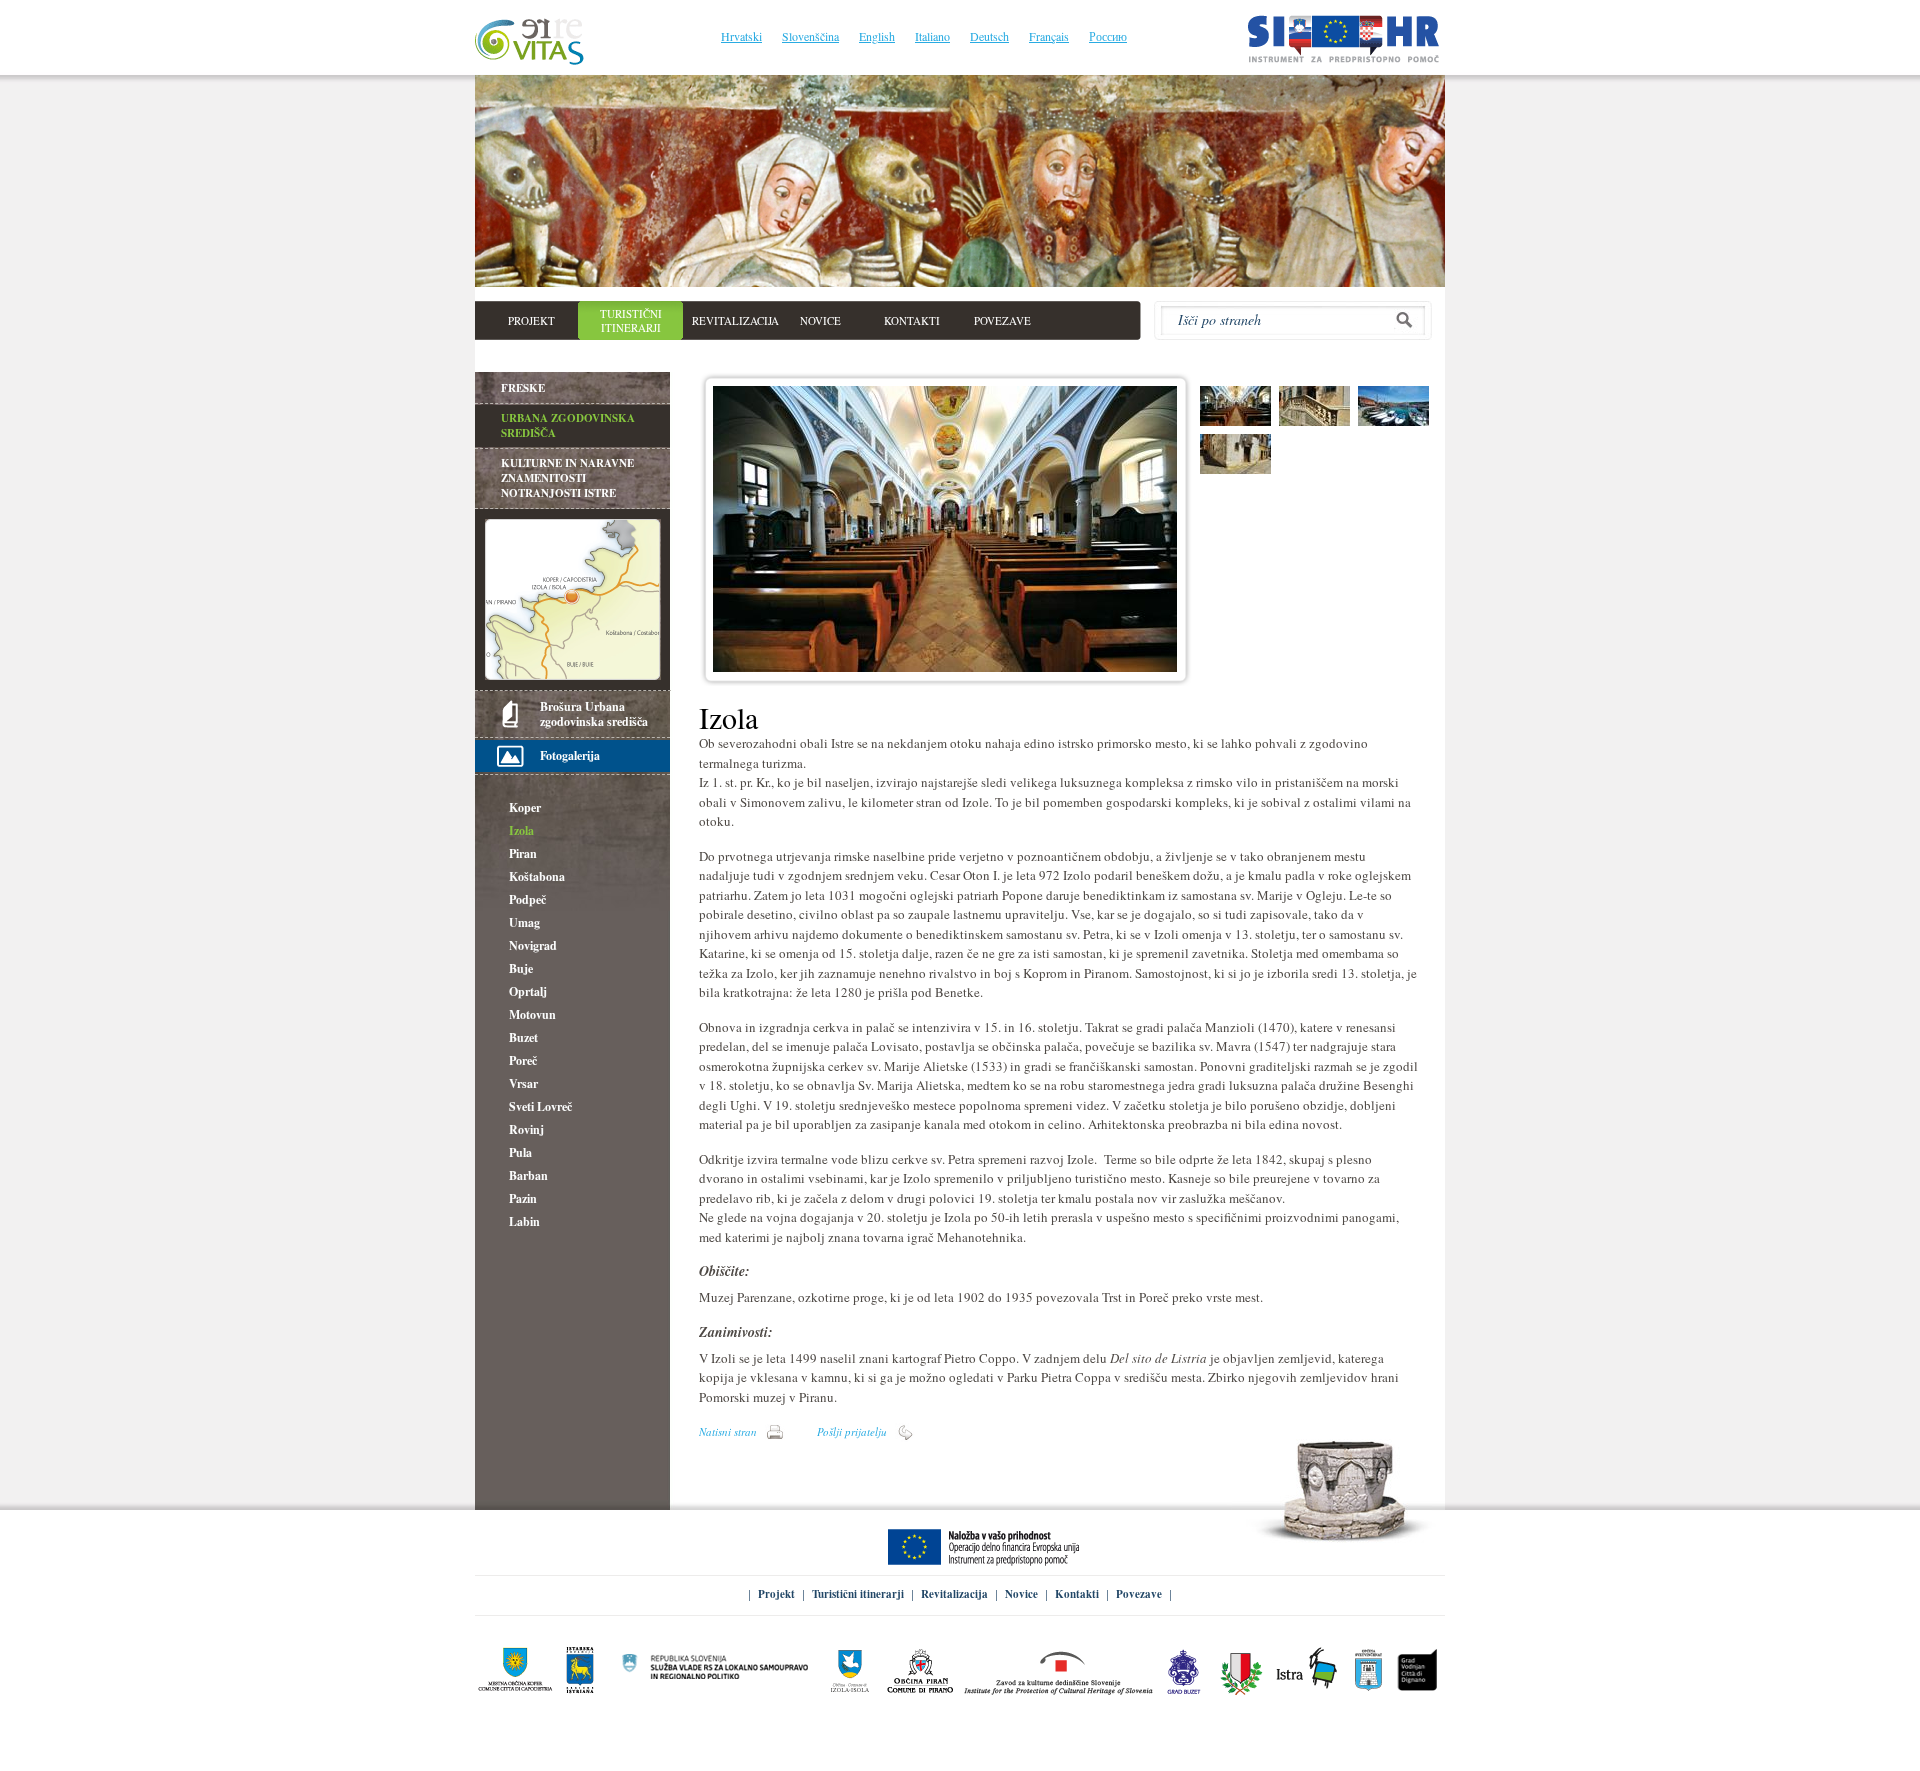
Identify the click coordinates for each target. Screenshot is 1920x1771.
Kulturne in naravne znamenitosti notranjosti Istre (567, 478)
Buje (521, 968)
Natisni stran (728, 1431)
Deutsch (989, 36)
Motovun (532, 1014)
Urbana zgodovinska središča (568, 425)
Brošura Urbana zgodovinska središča (594, 714)
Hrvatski (741, 36)
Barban (528, 1175)
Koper (525, 807)
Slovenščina (810, 36)
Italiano (932, 36)
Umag (524, 922)
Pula (520, 1152)
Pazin (523, 1198)
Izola (521, 830)
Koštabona (537, 876)
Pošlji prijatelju (852, 1431)
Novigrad (533, 945)
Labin (524, 1221)
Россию (1108, 36)
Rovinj (526, 1129)
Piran (523, 853)
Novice (1021, 1594)
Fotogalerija (570, 755)
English (877, 36)
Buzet (523, 1037)
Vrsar (523, 1083)
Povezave (1139, 1594)
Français (1049, 36)
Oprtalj (528, 991)
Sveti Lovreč (540, 1106)
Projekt (776, 1594)
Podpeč (527, 899)
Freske (523, 388)
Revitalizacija (954, 1594)
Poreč (523, 1060)
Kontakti (1077, 1594)
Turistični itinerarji (858, 1594)
